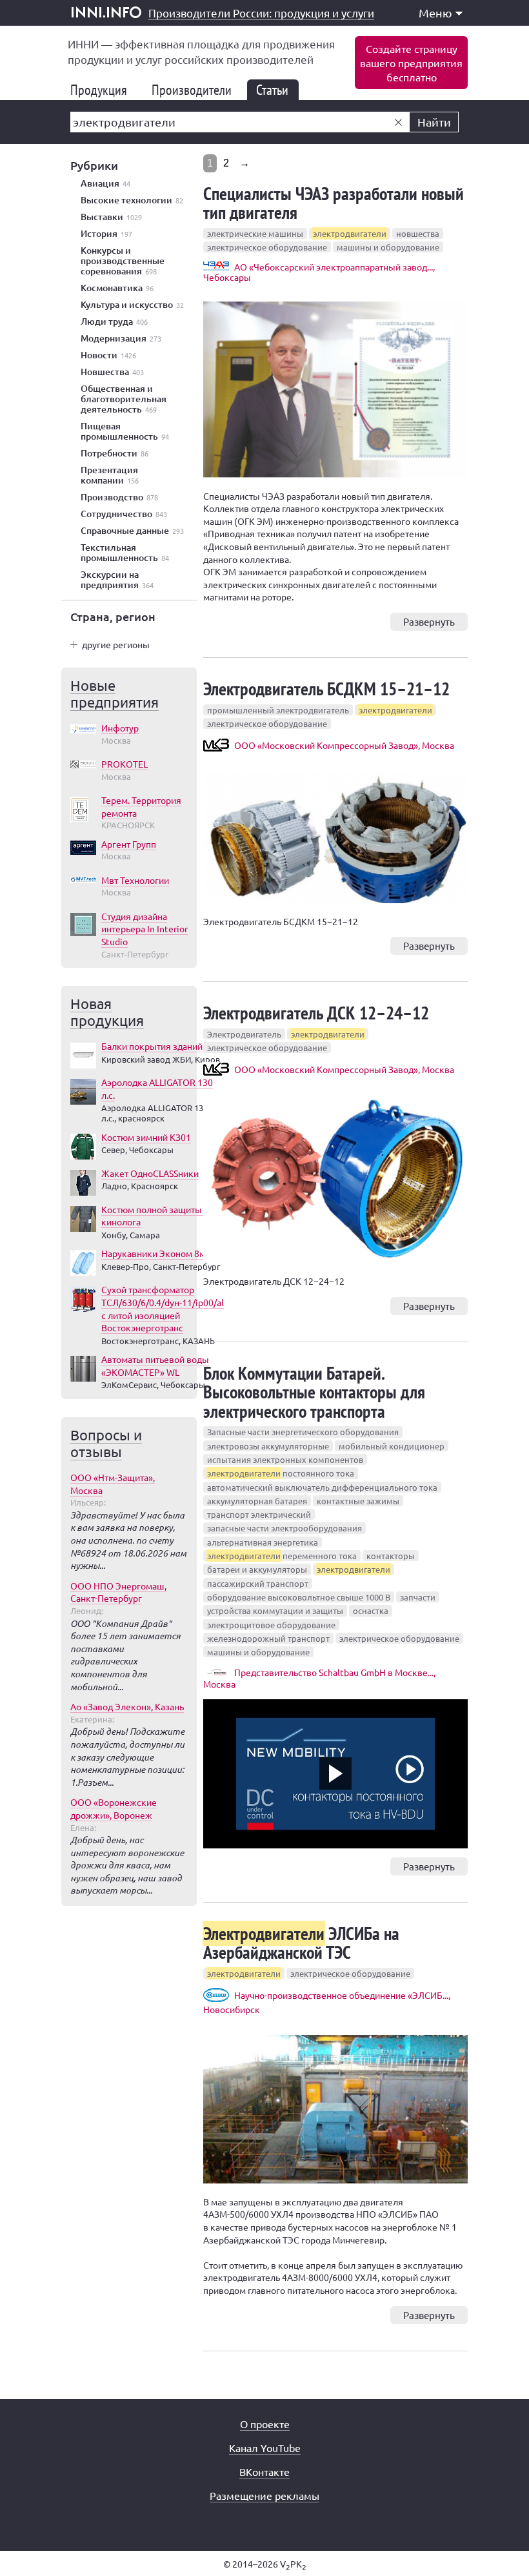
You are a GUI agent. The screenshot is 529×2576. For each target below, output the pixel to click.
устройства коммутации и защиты (275, 1610)
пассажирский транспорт (258, 1583)
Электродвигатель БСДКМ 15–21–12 (326, 689)
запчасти (418, 1597)
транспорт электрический (259, 1514)
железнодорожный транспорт (268, 1638)
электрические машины (255, 233)
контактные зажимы (358, 1501)
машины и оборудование (388, 247)
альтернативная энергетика (263, 1542)
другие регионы (116, 644)
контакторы (391, 1556)
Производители (197, 90)
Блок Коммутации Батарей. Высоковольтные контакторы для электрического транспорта (314, 1392)
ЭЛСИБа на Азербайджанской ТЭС (301, 1943)
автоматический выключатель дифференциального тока (322, 1487)
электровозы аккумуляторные (268, 1446)
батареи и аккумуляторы (257, 1569)
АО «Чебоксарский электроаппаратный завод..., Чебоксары (319, 272)
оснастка (371, 1610)
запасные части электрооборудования (284, 1528)
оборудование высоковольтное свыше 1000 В (299, 1597)
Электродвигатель (244, 1034)
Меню (435, 13)
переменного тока (282, 1556)
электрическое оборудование (267, 247)
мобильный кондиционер (392, 1446)
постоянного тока (281, 1473)
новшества (418, 233)
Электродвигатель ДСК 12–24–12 (316, 1013)
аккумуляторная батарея (257, 1501)
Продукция (104, 90)
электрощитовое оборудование (271, 1625)
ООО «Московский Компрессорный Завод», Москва (344, 745)
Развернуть (429, 621)
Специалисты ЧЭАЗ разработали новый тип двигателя (334, 203)
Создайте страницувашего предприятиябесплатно (411, 63)
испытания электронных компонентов (285, 1459)
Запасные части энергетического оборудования (303, 1432)
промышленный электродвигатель (278, 710)
